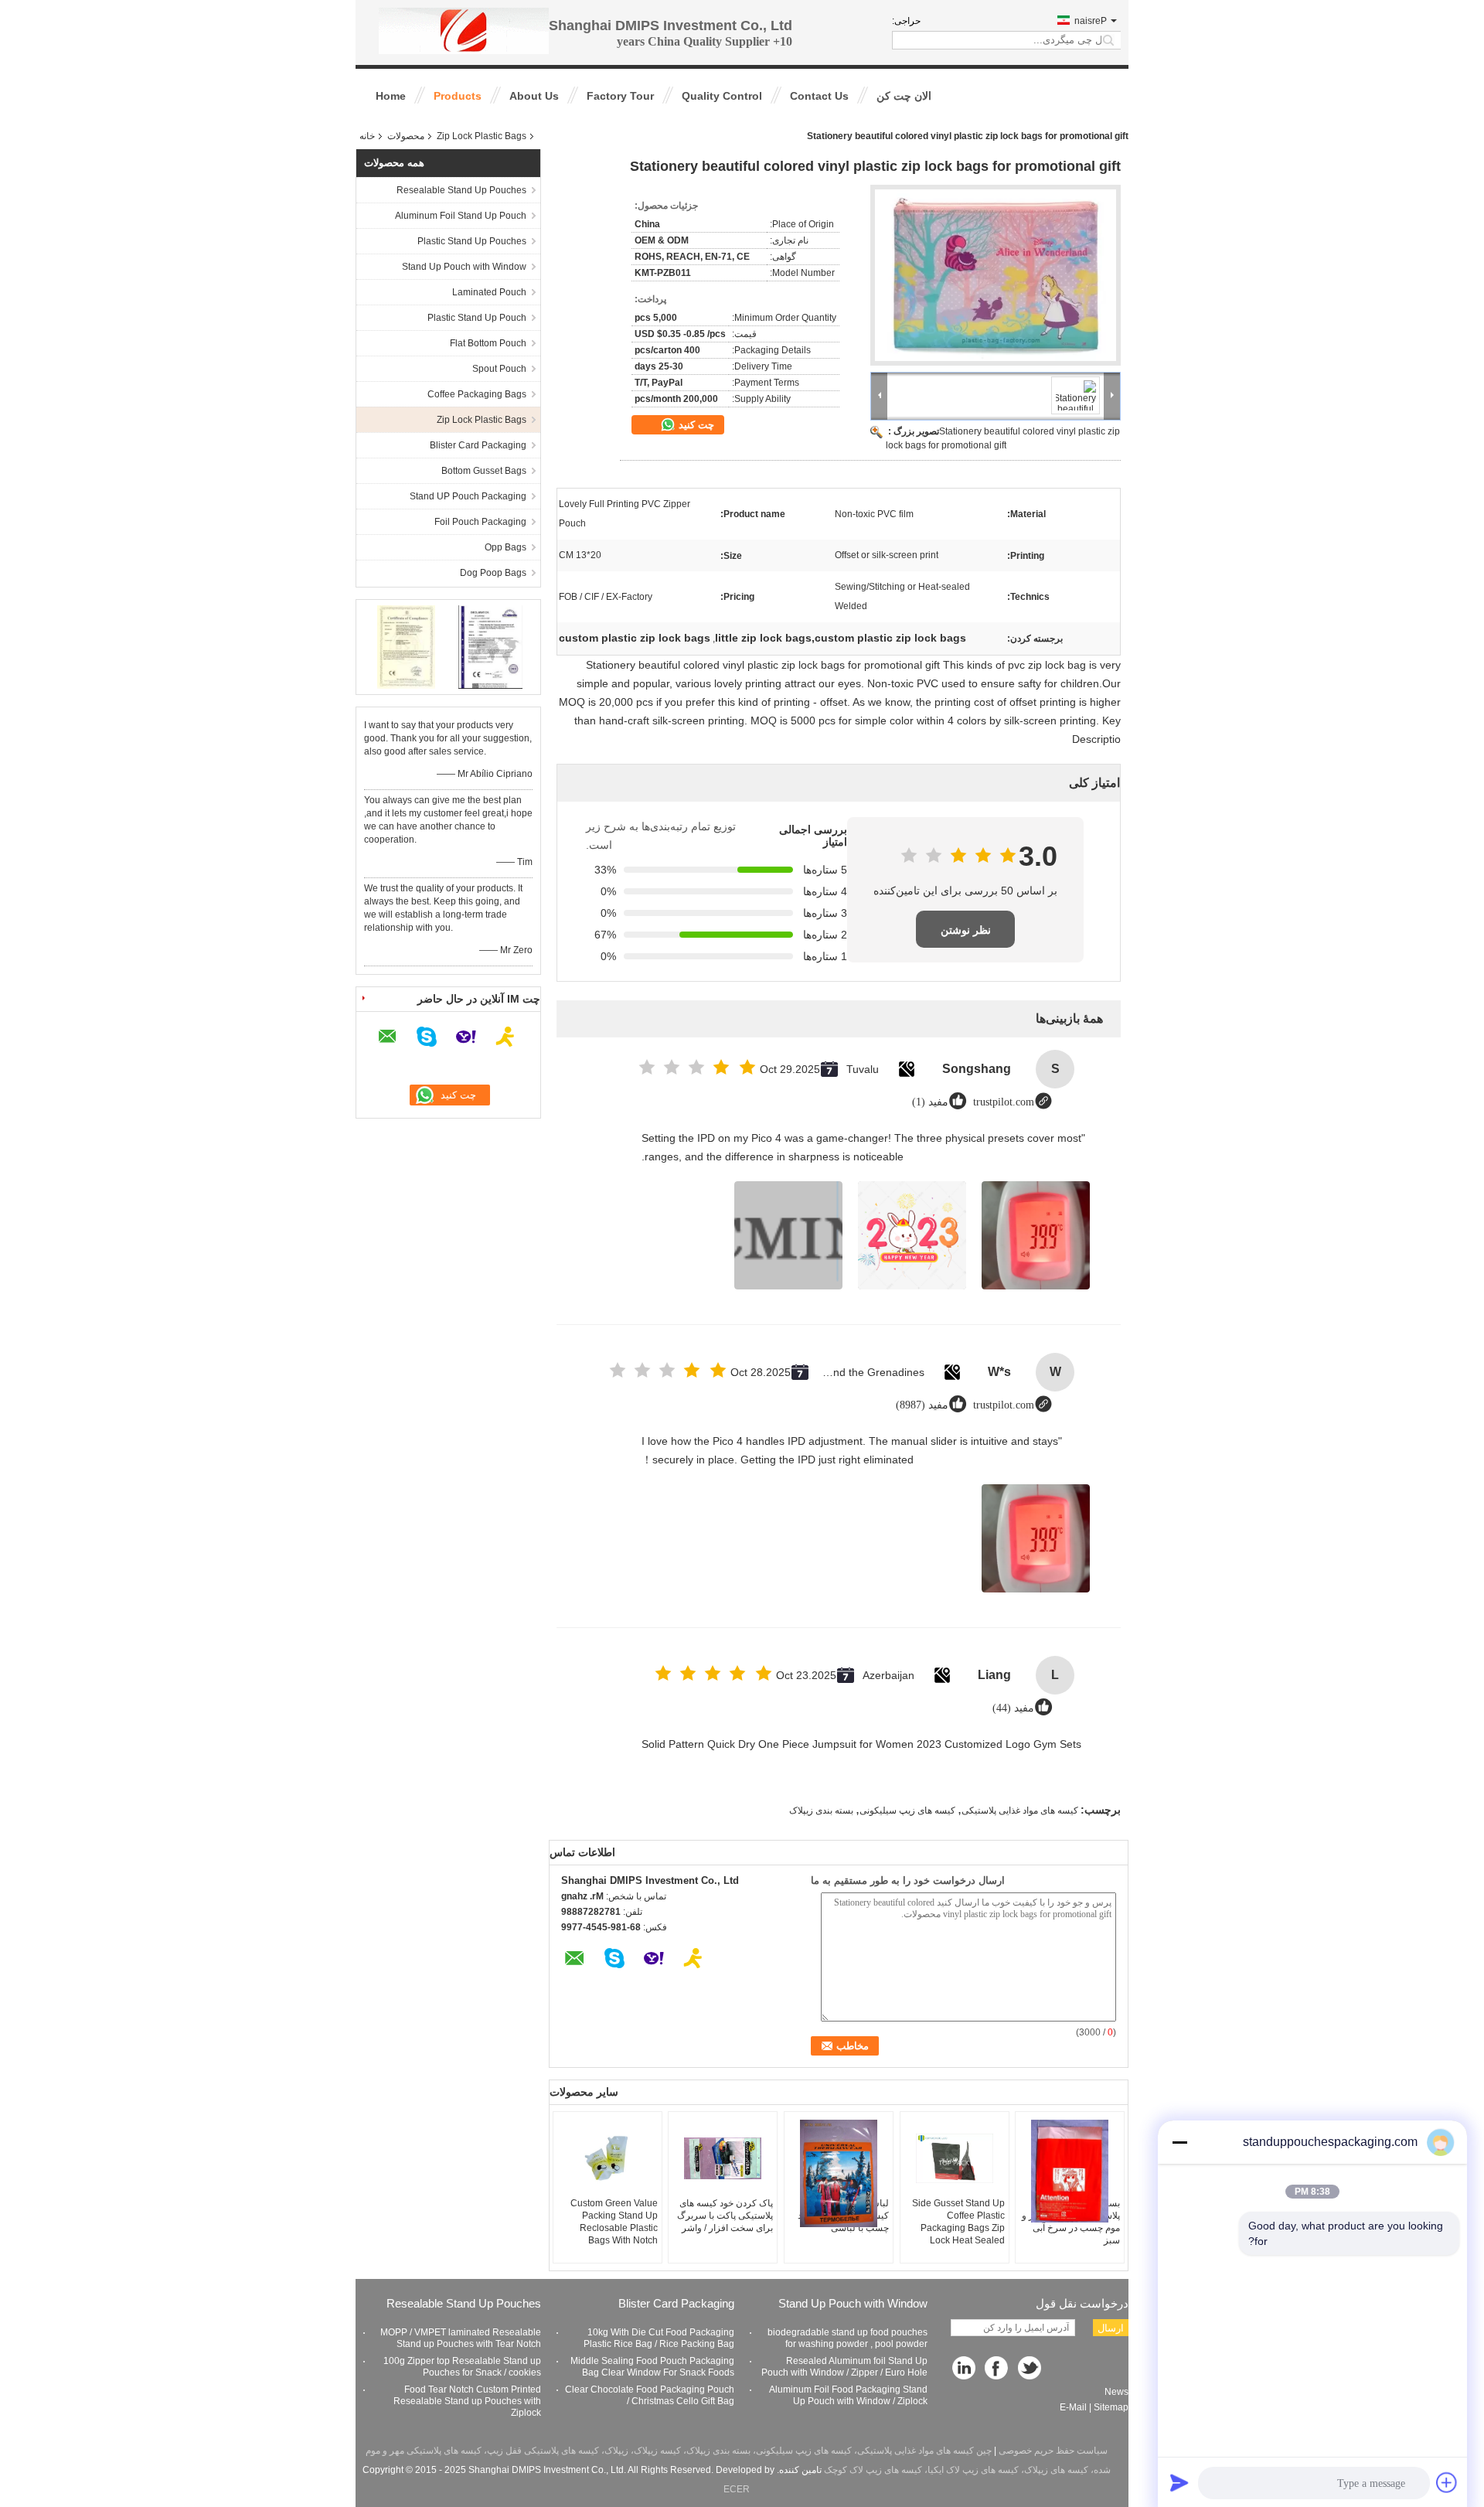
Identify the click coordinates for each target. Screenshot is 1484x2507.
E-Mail (1073, 2407)
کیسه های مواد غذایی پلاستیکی (1020, 1810)
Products (458, 96)
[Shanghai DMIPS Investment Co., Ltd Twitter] (1031, 2369)
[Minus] (1179, 2142)
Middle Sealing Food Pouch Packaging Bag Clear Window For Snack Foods (652, 2367)
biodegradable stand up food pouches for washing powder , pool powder (848, 2338)
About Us (534, 96)
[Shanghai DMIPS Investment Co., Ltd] (464, 30)
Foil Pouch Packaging (480, 522)
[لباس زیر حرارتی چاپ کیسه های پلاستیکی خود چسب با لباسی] (839, 2173)
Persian (1091, 21)
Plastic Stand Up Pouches (472, 241)
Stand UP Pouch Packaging (468, 496)
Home (391, 96)
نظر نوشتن (966, 930)
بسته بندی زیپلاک (821, 1810)
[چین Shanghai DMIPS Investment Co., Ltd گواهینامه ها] (406, 646)
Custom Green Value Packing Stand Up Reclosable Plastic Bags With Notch (614, 2222)
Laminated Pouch (489, 292)
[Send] (1179, 2482)
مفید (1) (930, 1102)
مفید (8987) (922, 1405)
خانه (367, 136)
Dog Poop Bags (493, 573)
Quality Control (722, 96)
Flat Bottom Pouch (488, 343)
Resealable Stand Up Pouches (461, 190)
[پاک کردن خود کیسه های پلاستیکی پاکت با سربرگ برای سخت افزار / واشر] (723, 2158)
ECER (737, 2489)
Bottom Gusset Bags (484, 471)
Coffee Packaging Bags (477, 394)
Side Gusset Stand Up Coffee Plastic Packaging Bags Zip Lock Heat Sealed (958, 2222)
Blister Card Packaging (478, 445)
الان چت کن (904, 96)
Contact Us (819, 96)
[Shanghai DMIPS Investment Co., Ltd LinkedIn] (964, 2369)
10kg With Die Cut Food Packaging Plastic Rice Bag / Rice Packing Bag (659, 2338)
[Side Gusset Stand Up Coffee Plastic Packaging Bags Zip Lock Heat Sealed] (955, 2158)
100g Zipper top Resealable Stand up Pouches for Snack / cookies (462, 2367)
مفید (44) (1013, 1708)
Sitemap (1111, 2407)
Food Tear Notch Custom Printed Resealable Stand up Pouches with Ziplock (467, 2401)
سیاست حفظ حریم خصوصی (1053, 2451)
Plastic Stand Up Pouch (477, 318)
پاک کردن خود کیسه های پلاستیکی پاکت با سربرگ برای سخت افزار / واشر (725, 2216)
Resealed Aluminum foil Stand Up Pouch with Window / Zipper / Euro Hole (844, 2367)
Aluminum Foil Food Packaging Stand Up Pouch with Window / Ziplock (848, 2395)
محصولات (406, 136)
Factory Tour (620, 96)
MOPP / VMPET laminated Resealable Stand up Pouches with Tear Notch (461, 2338)
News (1116, 2392)
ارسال (1111, 2328)
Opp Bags (505, 547)
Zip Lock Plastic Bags (482, 136)
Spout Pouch (499, 369)
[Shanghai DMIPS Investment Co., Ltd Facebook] (997, 2369)
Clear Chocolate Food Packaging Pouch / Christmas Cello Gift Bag (650, 2395)
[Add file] (1447, 2482)
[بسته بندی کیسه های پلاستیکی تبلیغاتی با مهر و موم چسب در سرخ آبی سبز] (1070, 2171)
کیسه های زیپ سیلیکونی (907, 1810)
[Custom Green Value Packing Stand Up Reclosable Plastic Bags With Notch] (608, 2158)
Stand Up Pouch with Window (464, 267)
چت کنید (695, 425)
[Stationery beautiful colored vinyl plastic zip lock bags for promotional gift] (996, 275)
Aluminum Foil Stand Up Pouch (461, 216)
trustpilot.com (1004, 1102)
